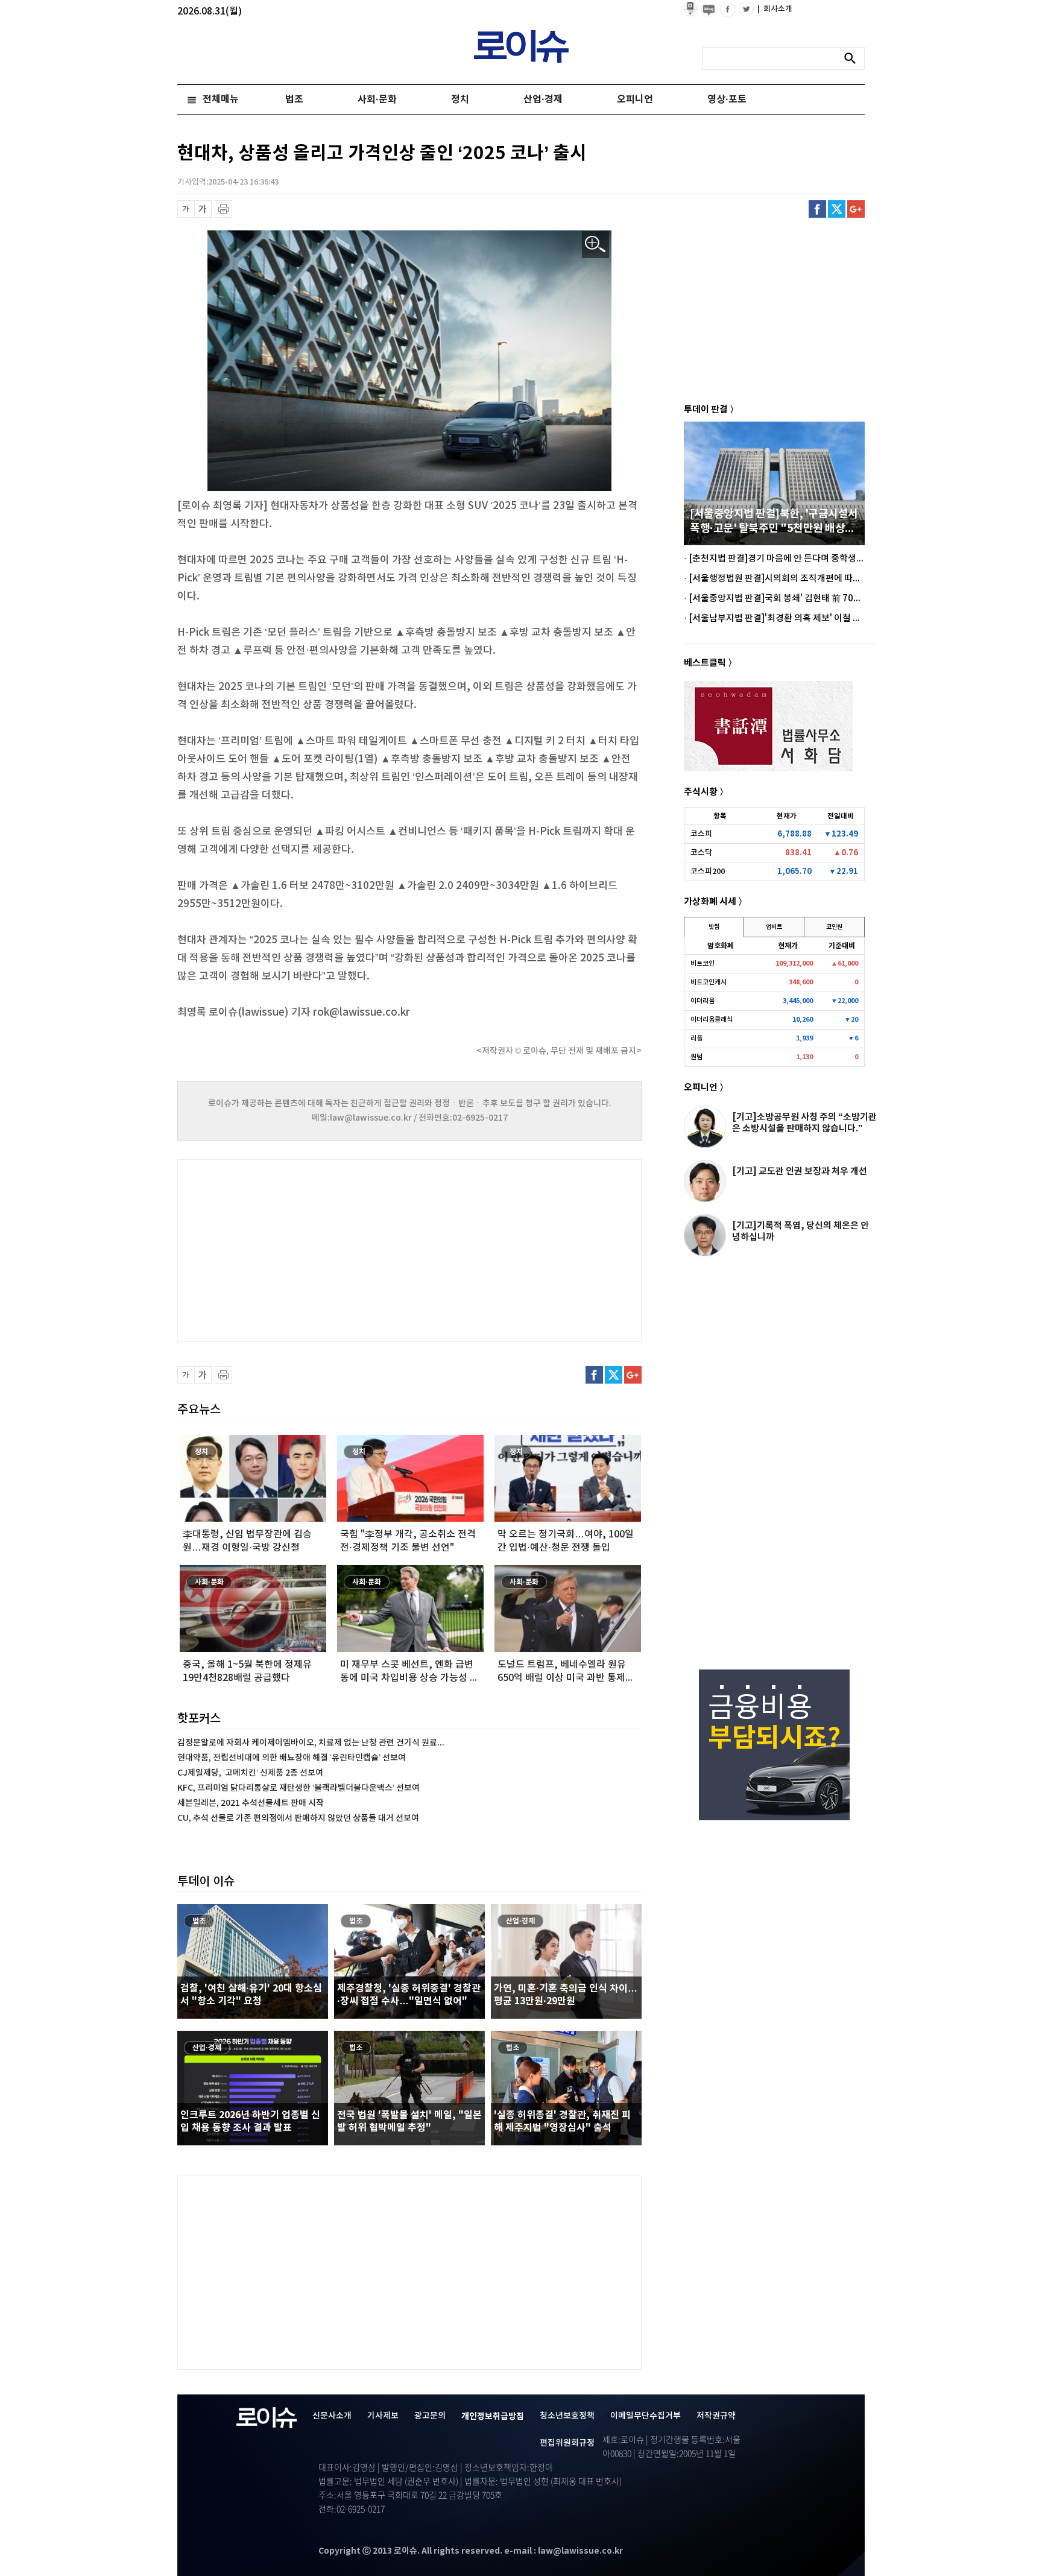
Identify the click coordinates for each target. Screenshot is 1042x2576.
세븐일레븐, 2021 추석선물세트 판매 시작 (251, 1803)
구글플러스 (856, 209)
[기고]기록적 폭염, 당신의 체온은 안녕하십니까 (800, 1231)
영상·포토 (727, 100)
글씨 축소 (186, 209)
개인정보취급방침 (493, 2416)
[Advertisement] (298, 1249)
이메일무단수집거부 (646, 2416)
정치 (460, 100)
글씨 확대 (203, 209)
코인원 (834, 927)
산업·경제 (543, 100)
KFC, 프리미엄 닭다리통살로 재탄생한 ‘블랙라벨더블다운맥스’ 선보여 (298, 1788)
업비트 (774, 927)
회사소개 (775, 9)
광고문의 (430, 2416)
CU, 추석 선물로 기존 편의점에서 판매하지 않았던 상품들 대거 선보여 (298, 1818)
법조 (294, 100)
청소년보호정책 (567, 2416)
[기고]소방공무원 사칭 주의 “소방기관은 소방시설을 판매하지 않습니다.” (804, 1123)
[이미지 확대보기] (595, 245)
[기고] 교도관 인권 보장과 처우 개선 (800, 1171)
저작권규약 (716, 2416)
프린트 (223, 209)
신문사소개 (332, 2416)
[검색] (853, 59)
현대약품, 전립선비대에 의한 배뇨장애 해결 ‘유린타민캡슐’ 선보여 (292, 1758)
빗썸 (714, 927)
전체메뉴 (221, 100)
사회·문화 (377, 100)
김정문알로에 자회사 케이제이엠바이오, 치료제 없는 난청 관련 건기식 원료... (311, 1743)
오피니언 (635, 100)
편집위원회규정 (567, 2443)
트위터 (837, 209)
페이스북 (817, 209)
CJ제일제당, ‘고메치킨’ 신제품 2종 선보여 (250, 1773)
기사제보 (383, 2416)
